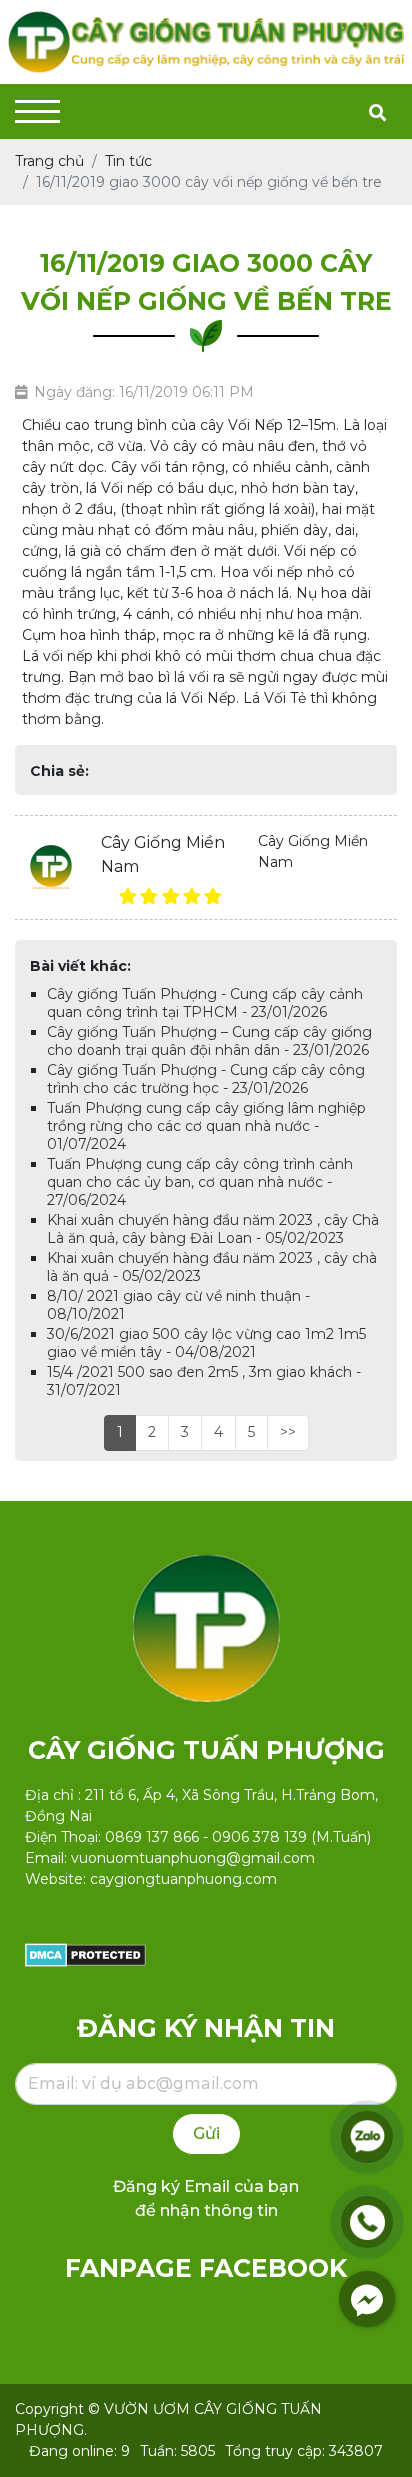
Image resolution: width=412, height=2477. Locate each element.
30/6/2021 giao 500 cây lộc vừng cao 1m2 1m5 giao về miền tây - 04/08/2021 (206, 1343)
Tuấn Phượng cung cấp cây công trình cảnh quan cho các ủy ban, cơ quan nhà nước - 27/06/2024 (200, 1182)
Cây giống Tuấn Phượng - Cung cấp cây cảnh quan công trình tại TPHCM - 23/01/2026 (205, 1003)
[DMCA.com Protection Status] (85, 1953)
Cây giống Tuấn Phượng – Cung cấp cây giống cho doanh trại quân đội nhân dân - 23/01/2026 (209, 1041)
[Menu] (37, 111)
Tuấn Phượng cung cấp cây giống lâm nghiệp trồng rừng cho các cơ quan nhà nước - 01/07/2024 (206, 1126)
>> (288, 1432)
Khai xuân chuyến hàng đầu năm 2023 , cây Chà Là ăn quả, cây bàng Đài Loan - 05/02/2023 (213, 1229)
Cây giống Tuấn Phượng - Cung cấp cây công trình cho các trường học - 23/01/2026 (206, 1079)
